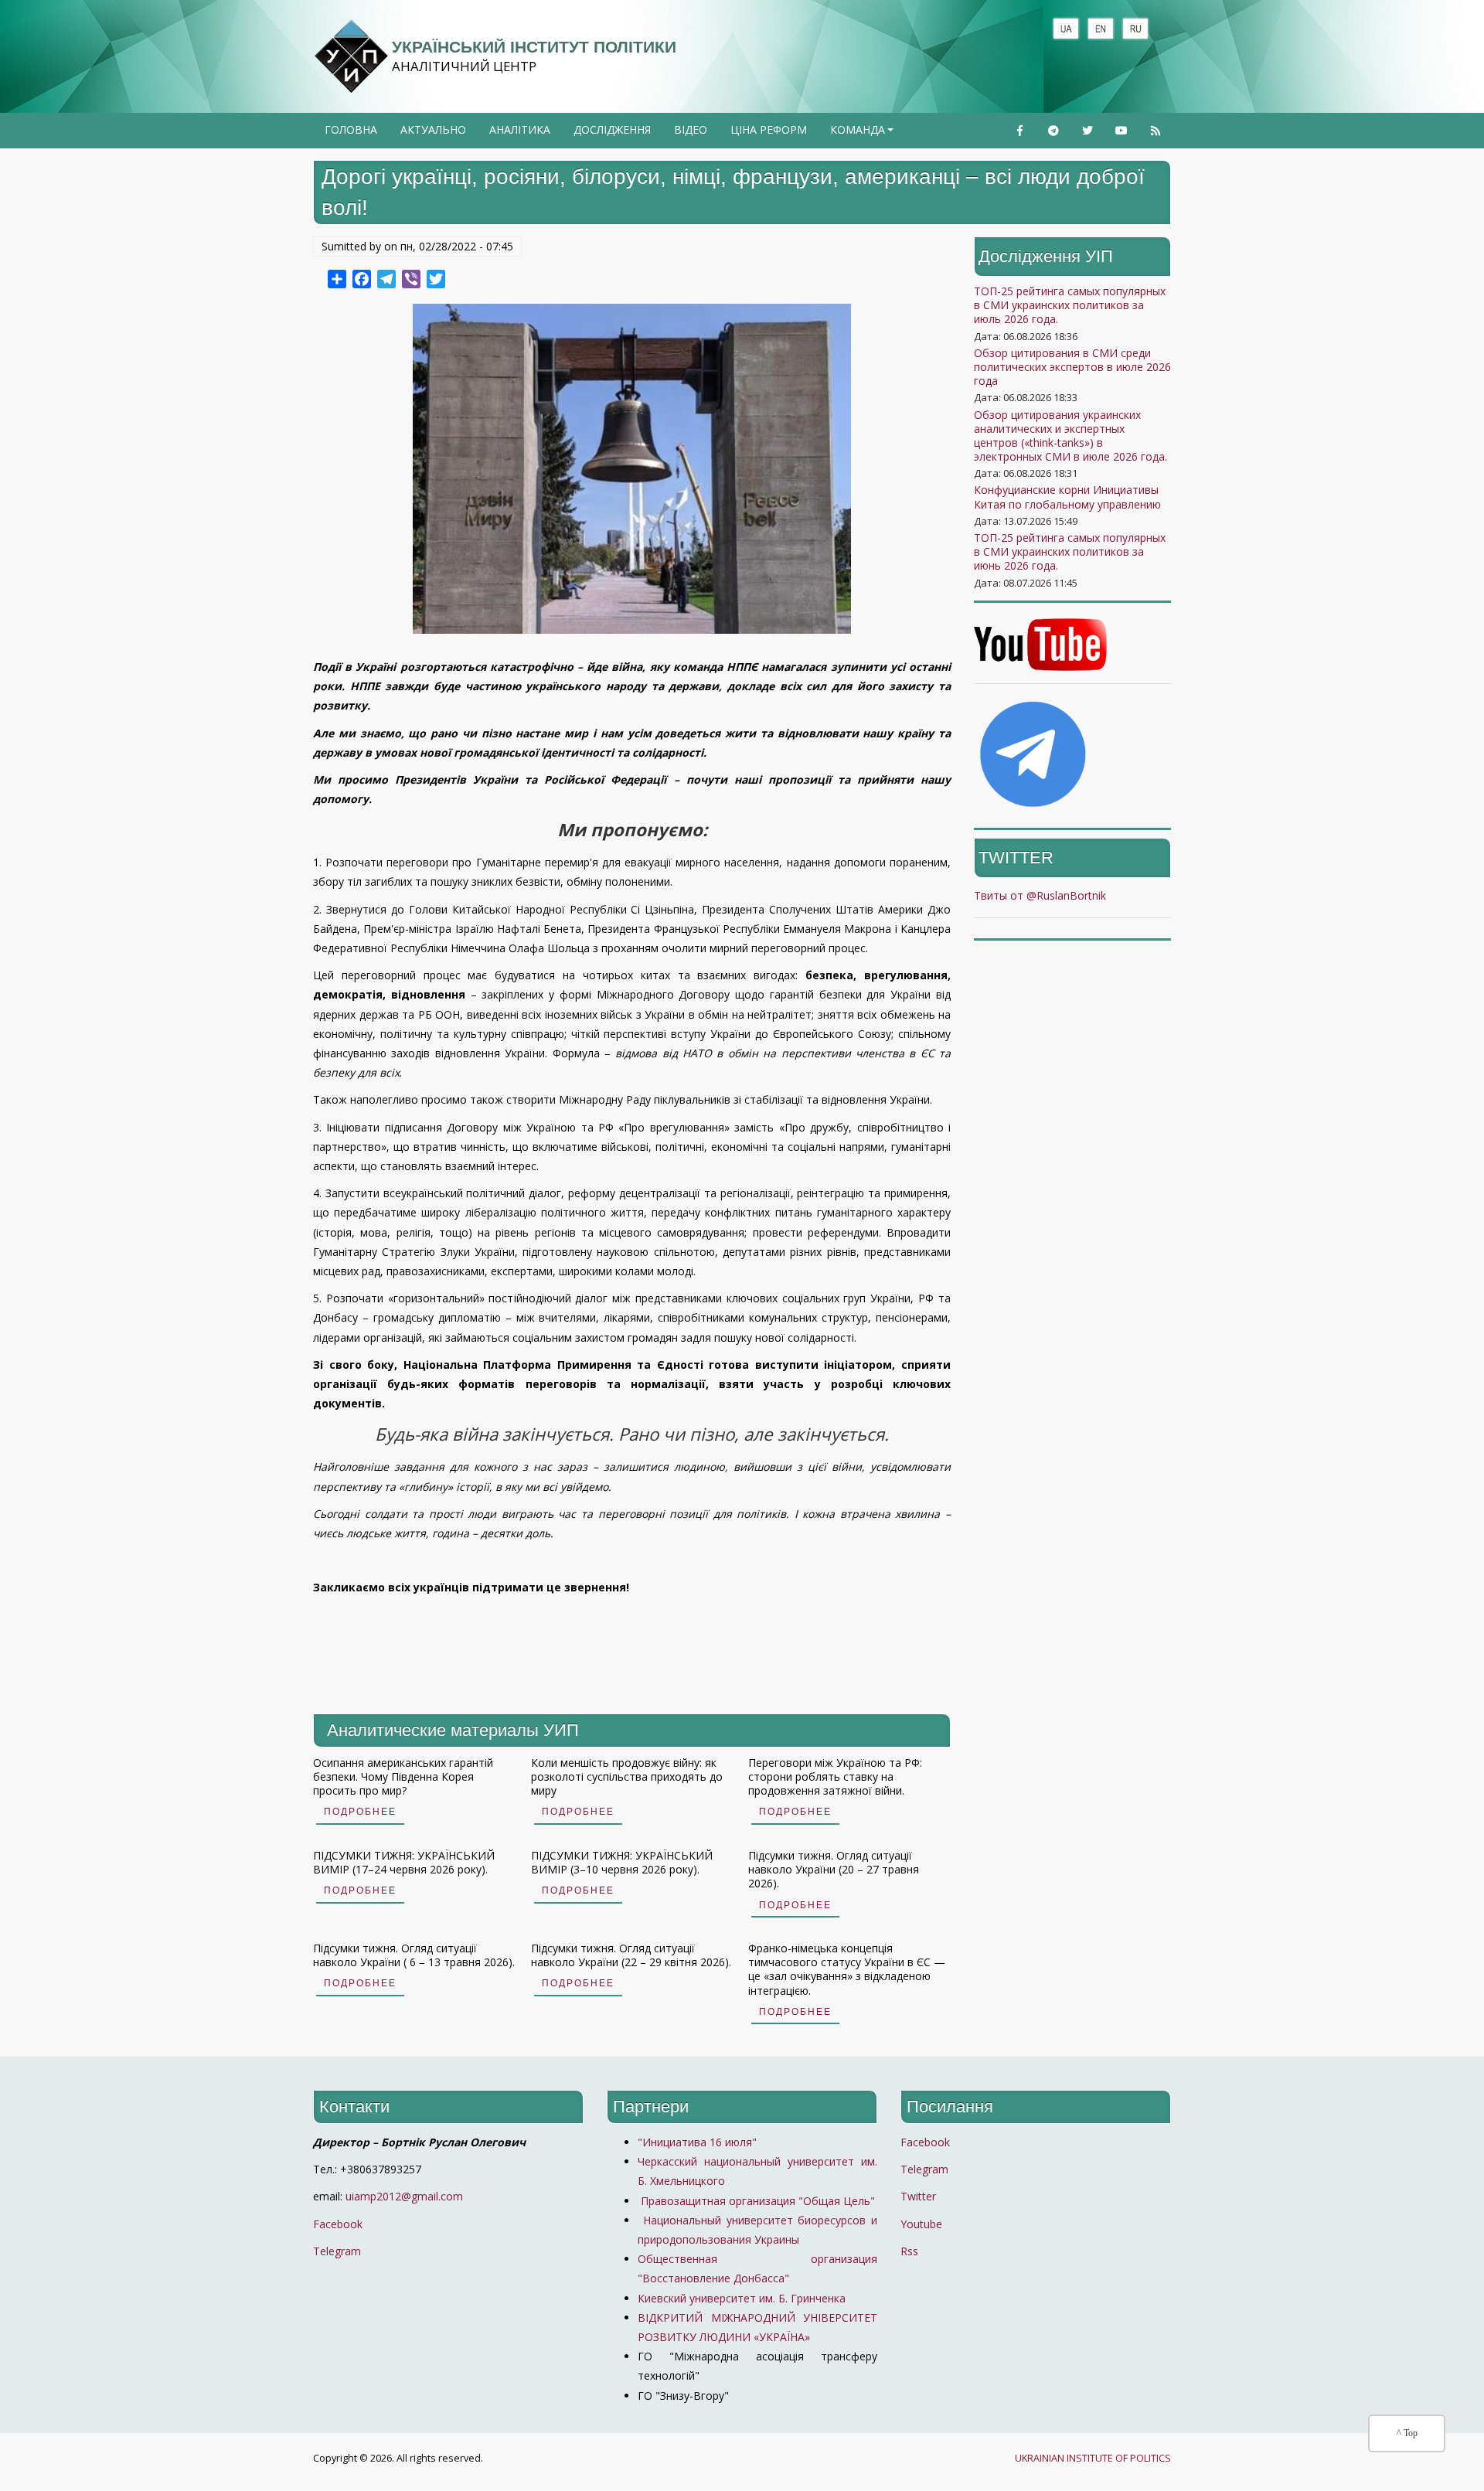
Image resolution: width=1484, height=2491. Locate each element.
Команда (863, 134)
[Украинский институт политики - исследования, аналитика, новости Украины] (351, 56)
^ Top (1407, 2433)
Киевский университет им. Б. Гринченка (743, 2298)
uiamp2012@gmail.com (404, 2196)
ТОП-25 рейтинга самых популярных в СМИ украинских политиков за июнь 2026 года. (1070, 551)
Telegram (337, 2251)
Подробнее (360, 1812)
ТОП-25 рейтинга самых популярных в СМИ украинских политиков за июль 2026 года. (1070, 305)
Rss (909, 2251)
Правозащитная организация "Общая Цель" (756, 2201)
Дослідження (612, 129)
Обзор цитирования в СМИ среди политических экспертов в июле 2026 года (1072, 367)
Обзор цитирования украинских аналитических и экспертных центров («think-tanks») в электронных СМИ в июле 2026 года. (1070, 436)
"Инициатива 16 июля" (697, 2142)
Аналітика (520, 129)
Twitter (918, 2196)
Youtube (921, 2224)
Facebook (338, 2224)
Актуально (433, 129)
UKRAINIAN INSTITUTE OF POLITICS (1093, 2458)
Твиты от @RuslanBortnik (1040, 895)
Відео (691, 129)
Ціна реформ (769, 129)
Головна (351, 129)
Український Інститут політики (534, 47)
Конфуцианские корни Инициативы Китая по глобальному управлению (1067, 497)
